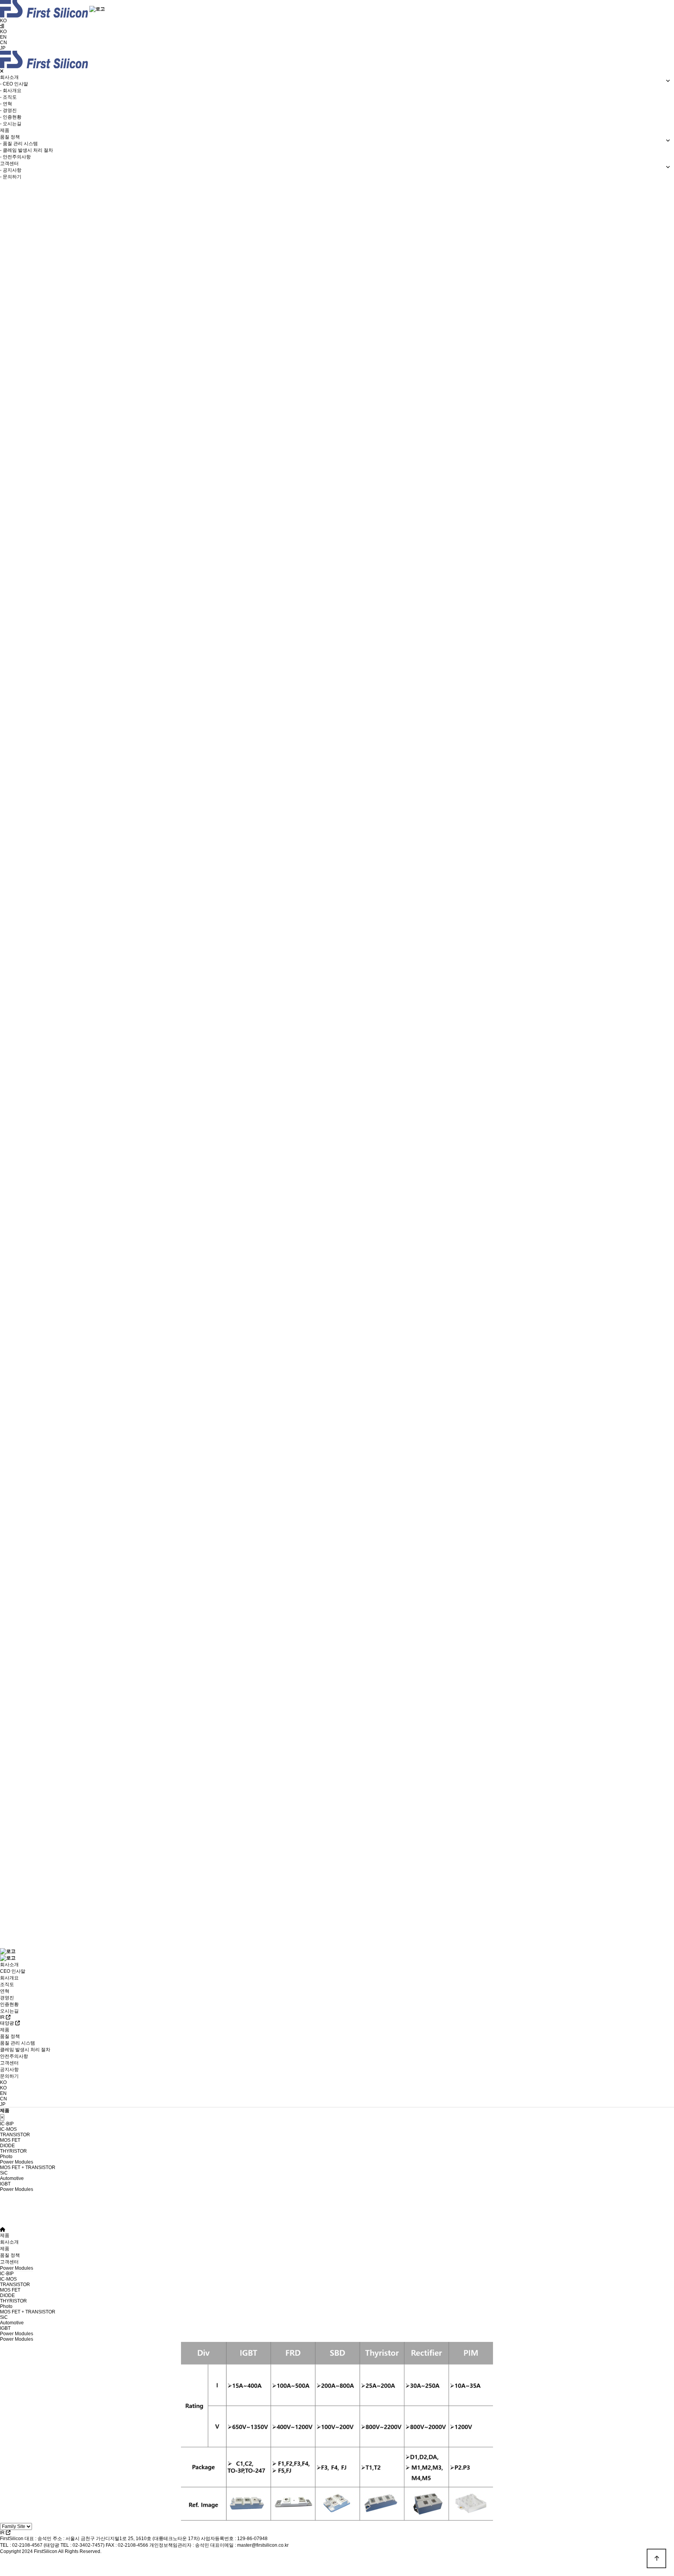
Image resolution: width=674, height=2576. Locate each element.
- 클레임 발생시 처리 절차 (27, 150)
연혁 (5, 1991)
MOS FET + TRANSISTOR (28, 2312)
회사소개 (9, 1965)
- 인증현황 (11, 117)
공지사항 (9, 2070)
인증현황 (9, 2004)
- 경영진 (8, 110)
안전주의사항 (14, 2056)
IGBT (5, 2328)
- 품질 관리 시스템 (19, 144)
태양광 (8, 2023)
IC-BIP (7, 2274)
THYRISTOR (13, 2301)
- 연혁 (6, 104)
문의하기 (9, 2076)
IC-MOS (8, 2279)
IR (3, 2017)
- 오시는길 (11, 124)
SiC (4, 2317)
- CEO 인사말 (14, 84)
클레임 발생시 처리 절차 (25, 2050)
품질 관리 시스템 (18, 2043)
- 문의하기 (11, 177)
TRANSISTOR (15, 2285)
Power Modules (17, 2189)
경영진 (7, 1998)
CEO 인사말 (13, 1971)
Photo (6, 2306)
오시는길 (9, 2011)
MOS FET (10, 2290)
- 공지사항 (11, 170)
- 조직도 (8, 97)
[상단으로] (656, 2558)
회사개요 (9, 1978)
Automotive (12, 2323)
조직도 (7, 1984)
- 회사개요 (11, 91)
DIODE (7, 2295)
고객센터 (9, 2063)
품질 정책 (10, 2036)
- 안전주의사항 (15, 157)
